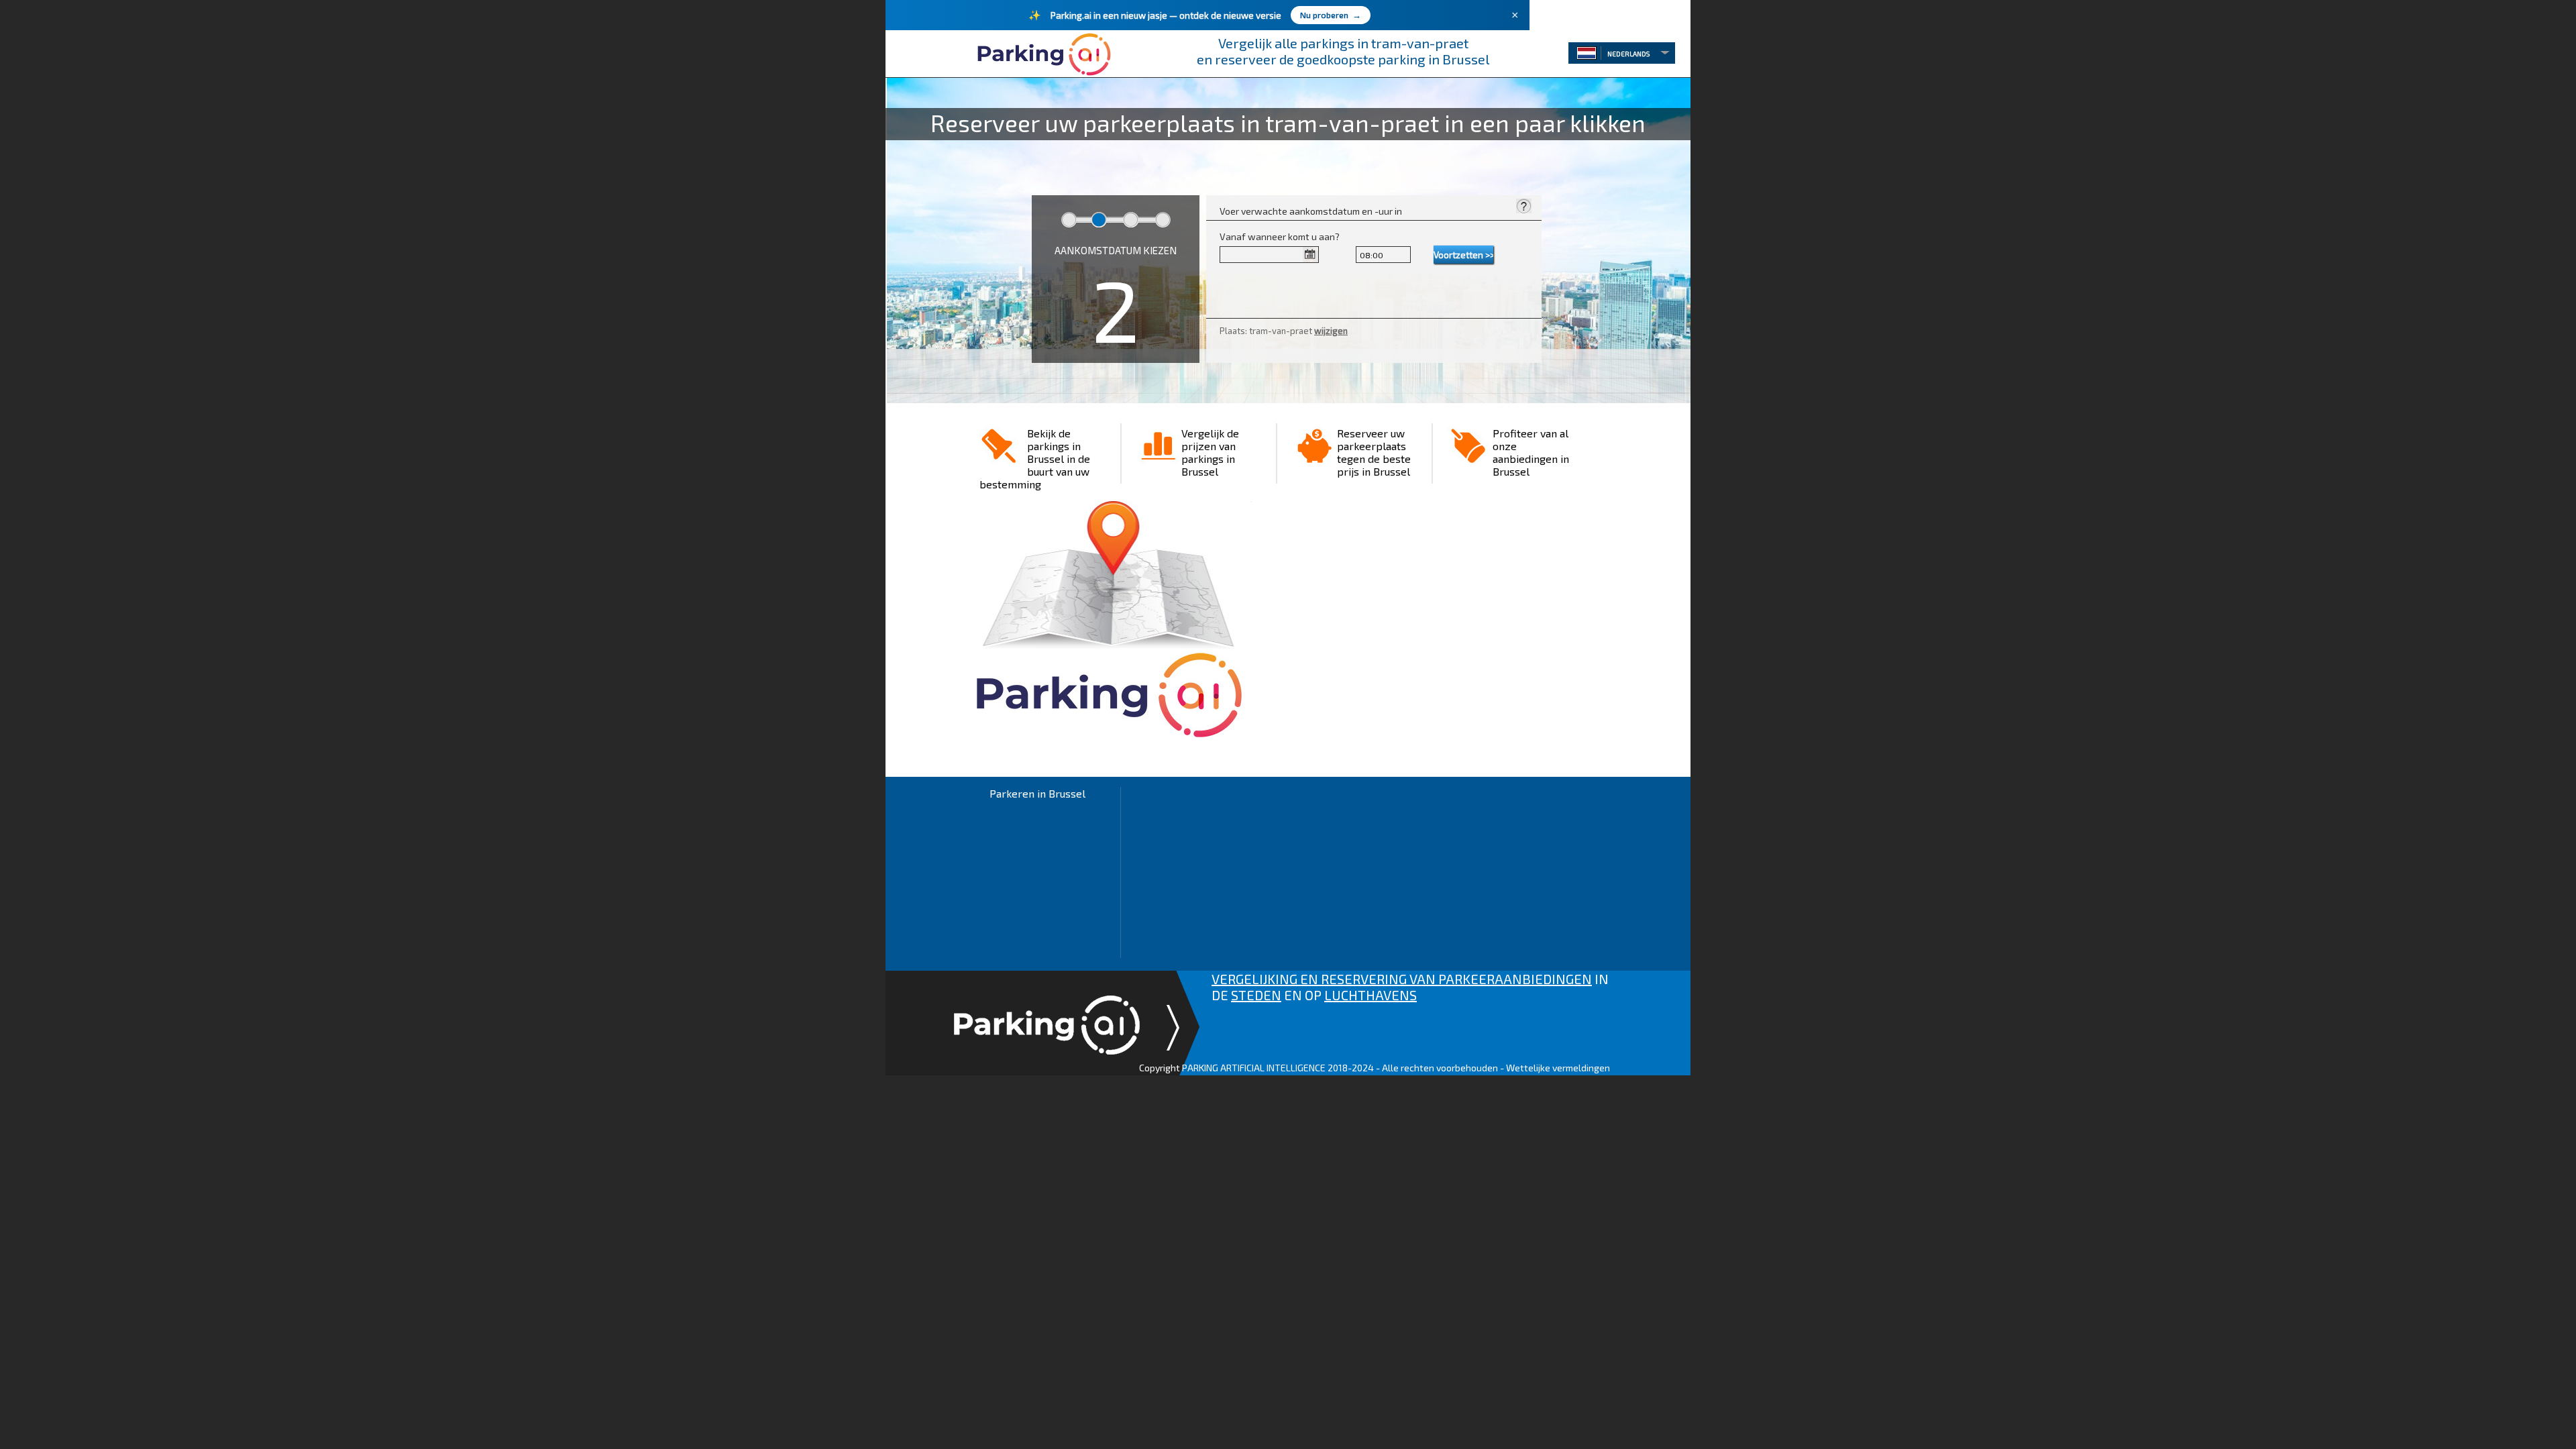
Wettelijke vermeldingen (1558, 1068)
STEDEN (1256, 995)
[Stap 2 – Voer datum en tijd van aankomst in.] (1523, 208)
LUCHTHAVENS (1371, 995)
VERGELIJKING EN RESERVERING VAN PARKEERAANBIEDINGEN (1402, 979)
